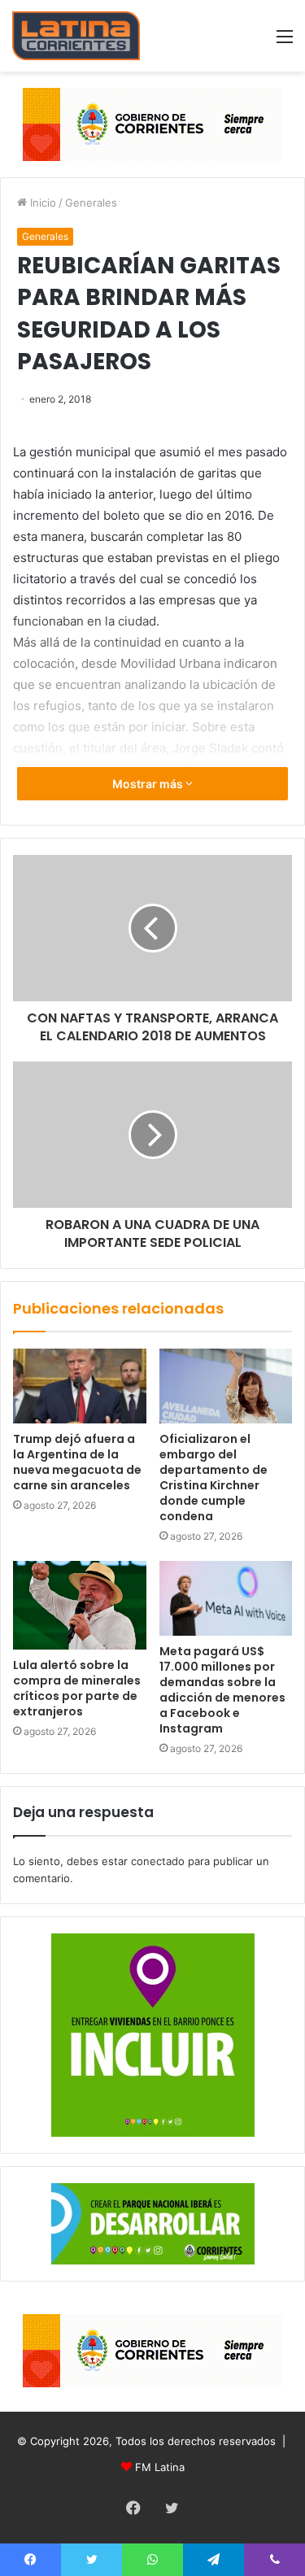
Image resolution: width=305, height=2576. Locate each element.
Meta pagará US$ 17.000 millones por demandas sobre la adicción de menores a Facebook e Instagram (222, 1690)
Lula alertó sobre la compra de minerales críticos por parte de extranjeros (77, 1688)
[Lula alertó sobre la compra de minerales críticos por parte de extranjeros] (80, 1605)
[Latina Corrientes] (76, 36)
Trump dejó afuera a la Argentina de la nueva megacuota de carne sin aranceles (77, 1462)
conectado (158, 1861)
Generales (91, 203)
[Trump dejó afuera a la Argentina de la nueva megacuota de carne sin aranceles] (80, 1386)
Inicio (41, 203)
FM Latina (160, 2467)
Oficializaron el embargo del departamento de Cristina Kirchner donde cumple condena (213, 1478)
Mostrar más (149, 784)
